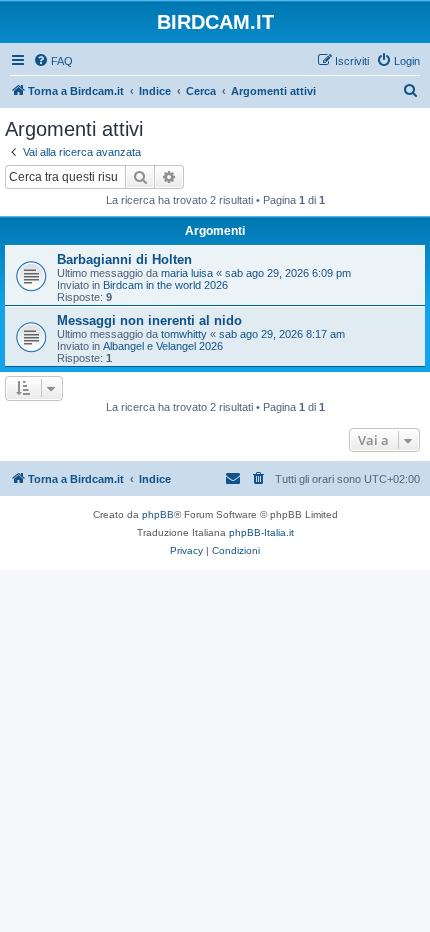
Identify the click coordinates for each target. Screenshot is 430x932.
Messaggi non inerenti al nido (149, 320)
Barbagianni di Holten (124, 259)
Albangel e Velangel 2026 (163, 346)
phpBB (158, 514)
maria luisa (187, 273)
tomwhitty (184, 334)
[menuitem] (53, 61)
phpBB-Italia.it (261, 532)
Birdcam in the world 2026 (165, 285)
